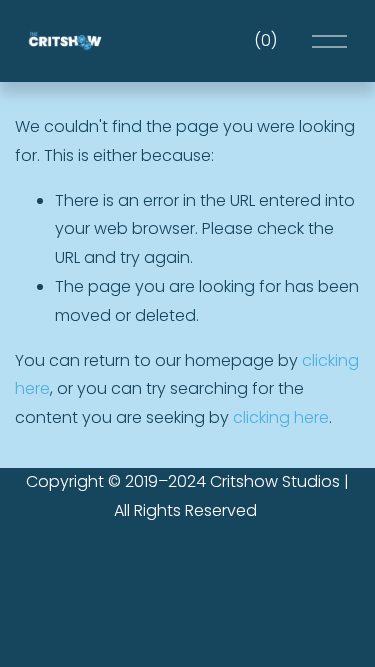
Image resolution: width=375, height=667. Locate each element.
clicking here (281, 417)
